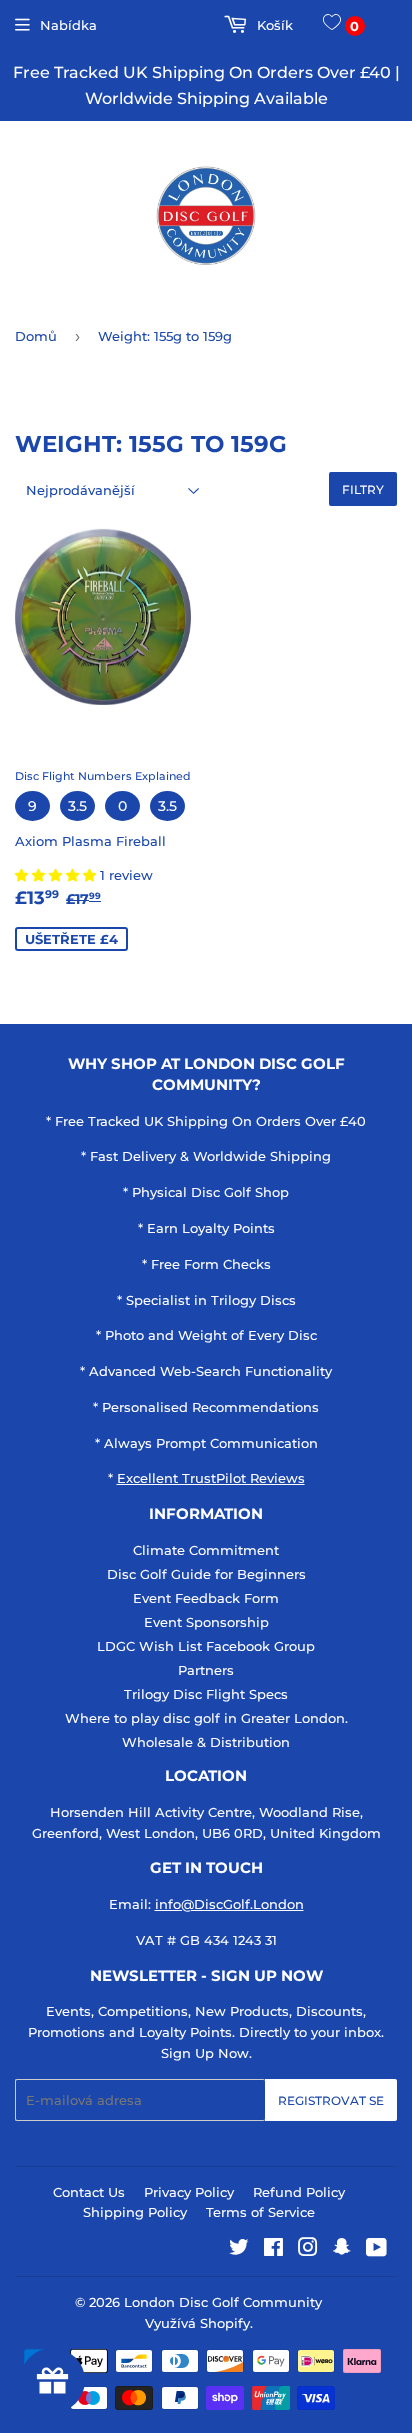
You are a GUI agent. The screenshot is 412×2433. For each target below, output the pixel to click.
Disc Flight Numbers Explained (103, 776)
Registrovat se (331, 2100)
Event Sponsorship (206, 1622)
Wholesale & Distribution (206, 1742)
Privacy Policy (189, 2192)
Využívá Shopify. (199, 2323)
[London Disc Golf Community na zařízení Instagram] (308, 2250)
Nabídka (68, 25)
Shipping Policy (135, 2212)
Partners (206, 1670)
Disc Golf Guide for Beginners (206, 1574)
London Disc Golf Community (223, 2302)
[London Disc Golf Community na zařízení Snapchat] (342, 2250)
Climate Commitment (206, 1550)
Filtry (363, 489)
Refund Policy (299, 2192)
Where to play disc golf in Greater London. (206, 1718)
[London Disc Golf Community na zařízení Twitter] (239, 2250)
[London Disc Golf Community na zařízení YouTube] (376, 2250)
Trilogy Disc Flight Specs (206, 1694)
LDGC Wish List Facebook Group (206, 1646)
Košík (272, 25)
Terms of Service (260, 2212)
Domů (36, 336)
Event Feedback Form (206, 1598)
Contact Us (89, 2192)
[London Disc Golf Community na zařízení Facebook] (273, 2250)
